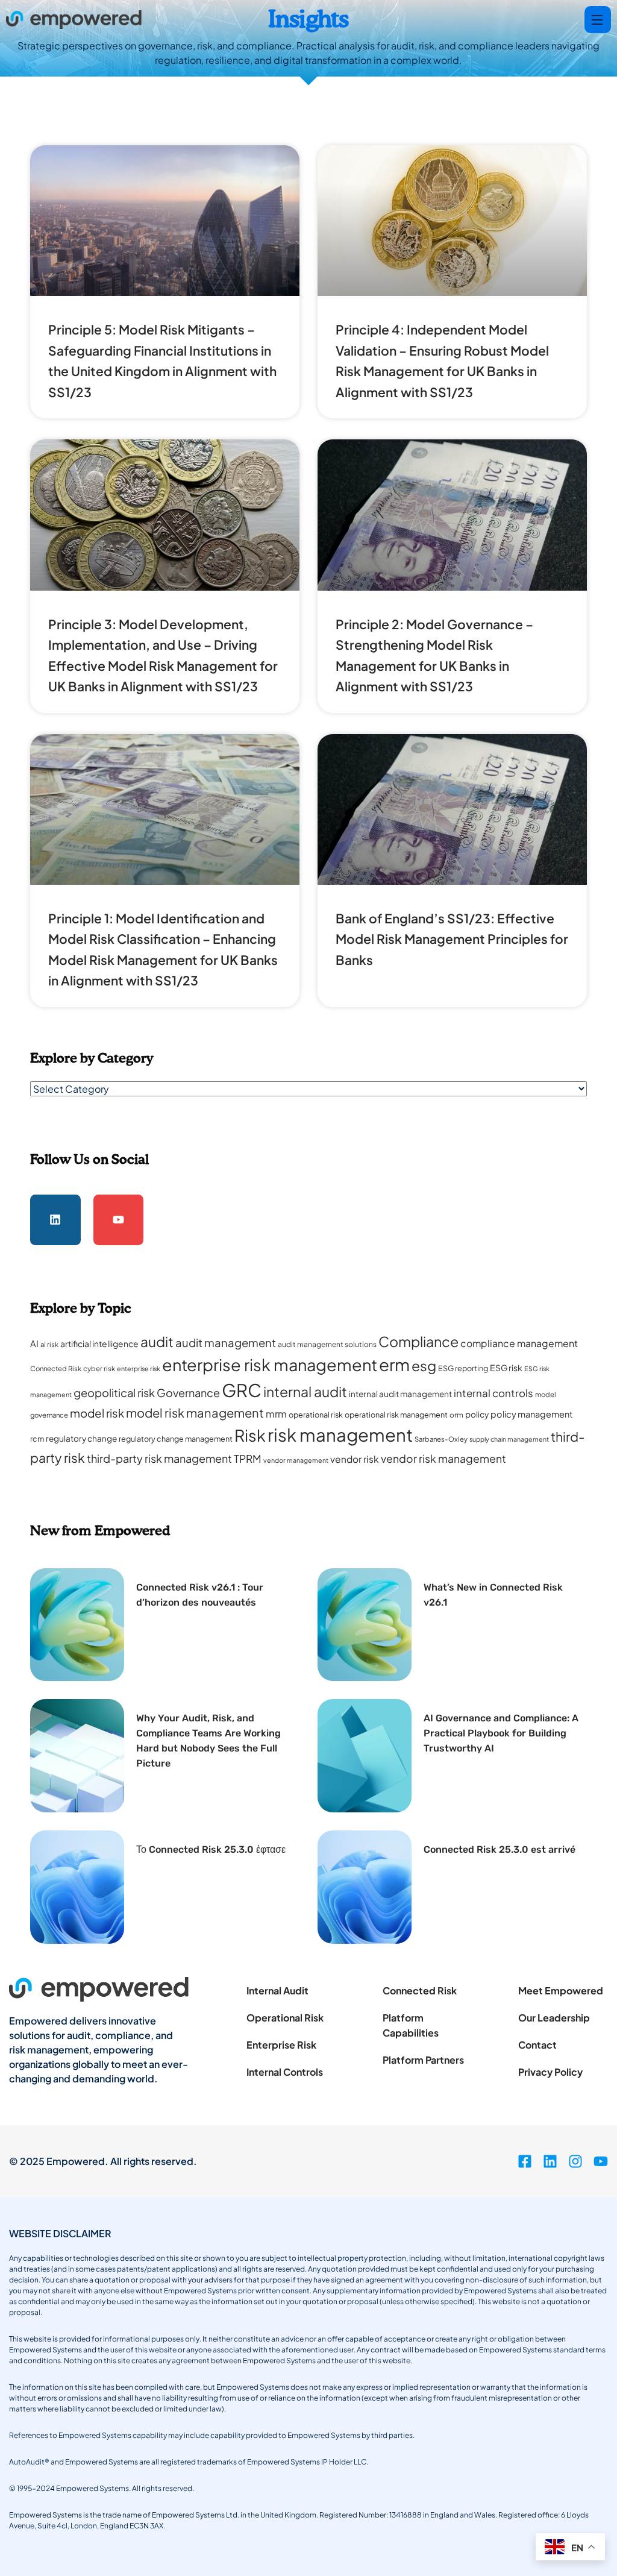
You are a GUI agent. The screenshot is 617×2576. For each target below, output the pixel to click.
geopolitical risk (114, 1393)
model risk (97, 1413)
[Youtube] (119, 1220)
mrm (276, 1414)
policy (477, 1414)
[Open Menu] (598, 20)
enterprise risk (139, 1368)
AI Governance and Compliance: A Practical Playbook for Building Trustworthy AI (501, 1733)
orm (456, 1415)
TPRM (248, 1459)
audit (157, 1341)
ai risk (49, 1344)
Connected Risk (56, 1368)
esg (424, 1365)
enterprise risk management (270, 1365)
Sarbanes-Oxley (441, 1439)
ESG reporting (463, 1368)
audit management (226, 1343)
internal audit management (400, 1394)
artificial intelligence (99, 1343)
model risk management (195, 1412)
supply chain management (509, 1439)
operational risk (316, 1415)
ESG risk (506, 1368)
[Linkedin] (55, 1220)
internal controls (493, 1393)
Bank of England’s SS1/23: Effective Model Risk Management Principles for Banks (452, 939)
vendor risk (355, 1459)
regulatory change (81, 1438)
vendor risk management (443, 1459)
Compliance (418, 1341)
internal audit (305, 1391)
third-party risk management (159, 1458)
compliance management (519, 1343)
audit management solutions (327, 1344)
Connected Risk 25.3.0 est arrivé (500, 1849)
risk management (340, 1434)
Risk (250, 1435)
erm (394, 1364)
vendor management (296, 1460)
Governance (188, 1393)
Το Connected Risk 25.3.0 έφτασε (211, 1849)
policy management (532, 1414)
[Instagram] (575, 2161)
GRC (242, 1390)
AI (34, 1343)
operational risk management (396, 1415)
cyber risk (99, 1368)
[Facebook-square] (525, 2161)
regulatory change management (176, 1439)
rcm (37, 1439)
